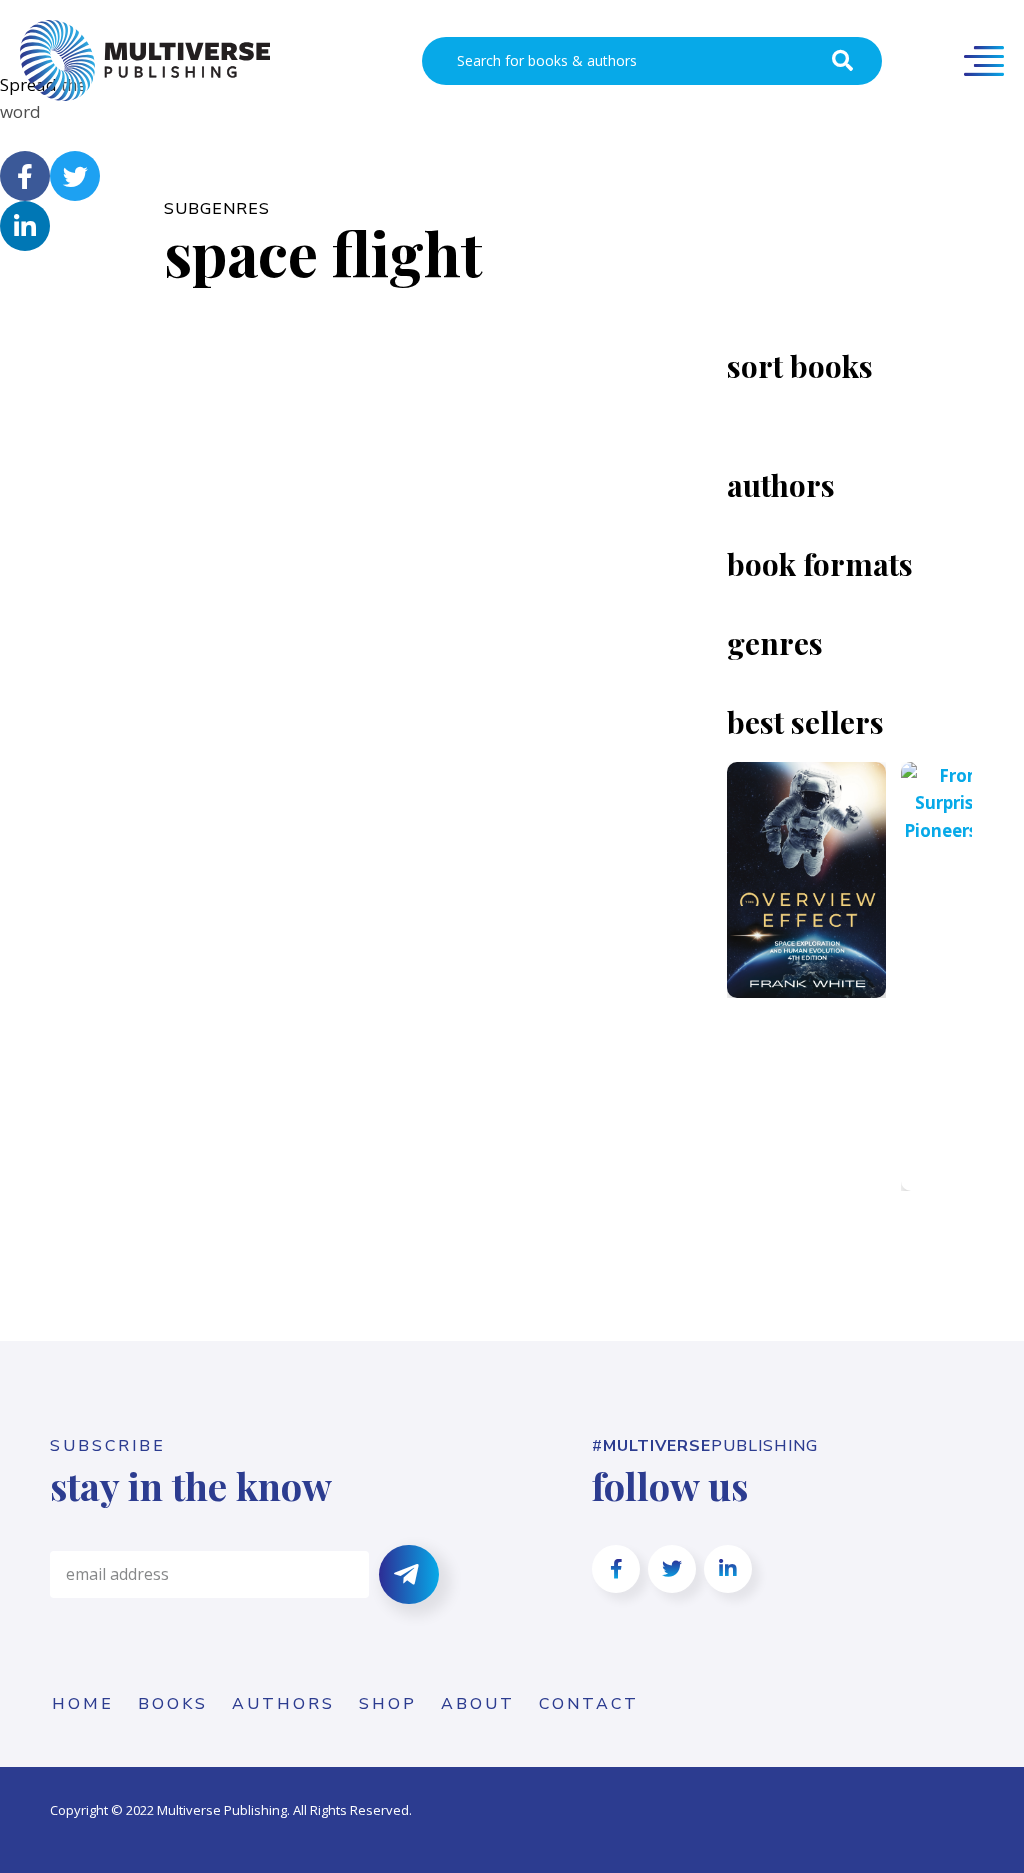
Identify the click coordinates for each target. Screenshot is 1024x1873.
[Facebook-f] (25, 176)
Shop (388, 1704)
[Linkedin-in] (25, 226)
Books (173, 1704)
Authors (283, 1704)
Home (83, 1704)
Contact (589, 1704)
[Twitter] (75, 176)
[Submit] (409, 1574)
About (478, 1704)
